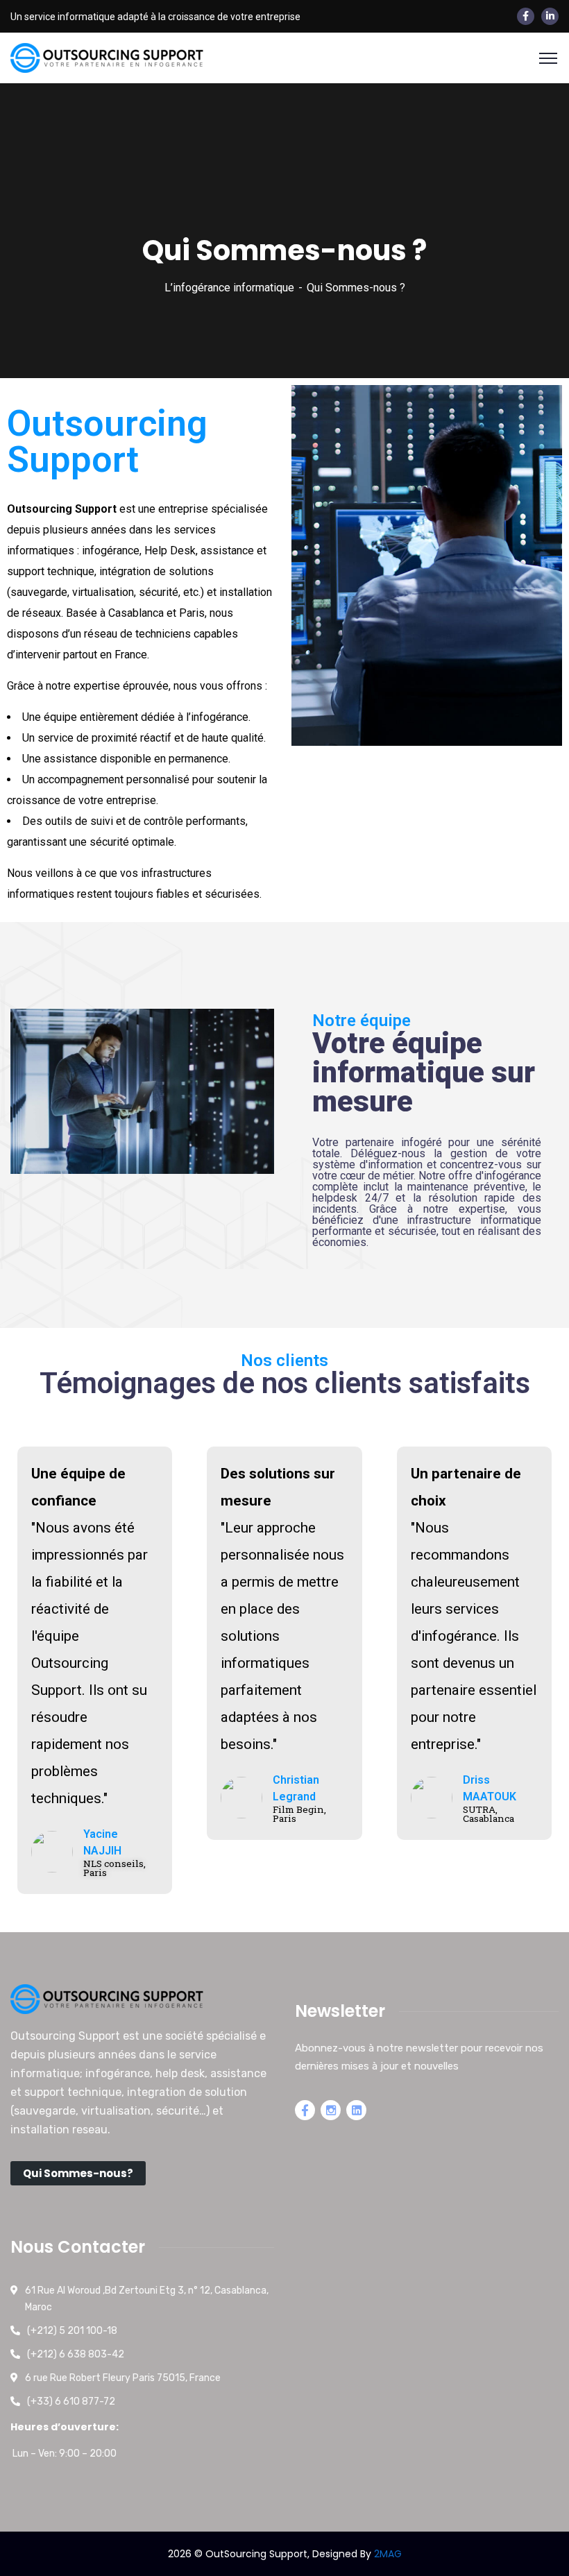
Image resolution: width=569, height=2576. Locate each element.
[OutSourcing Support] (108, 57)
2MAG (388, 2554)
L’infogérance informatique (229, 288)
